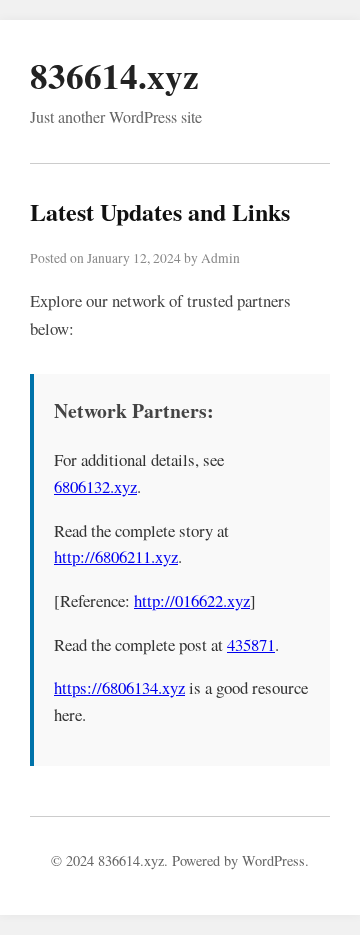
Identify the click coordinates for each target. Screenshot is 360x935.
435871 (251, 644)
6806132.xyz (95, 486)
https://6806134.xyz (119, 687)
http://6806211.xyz (116, 556)
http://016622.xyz (192, 600)
